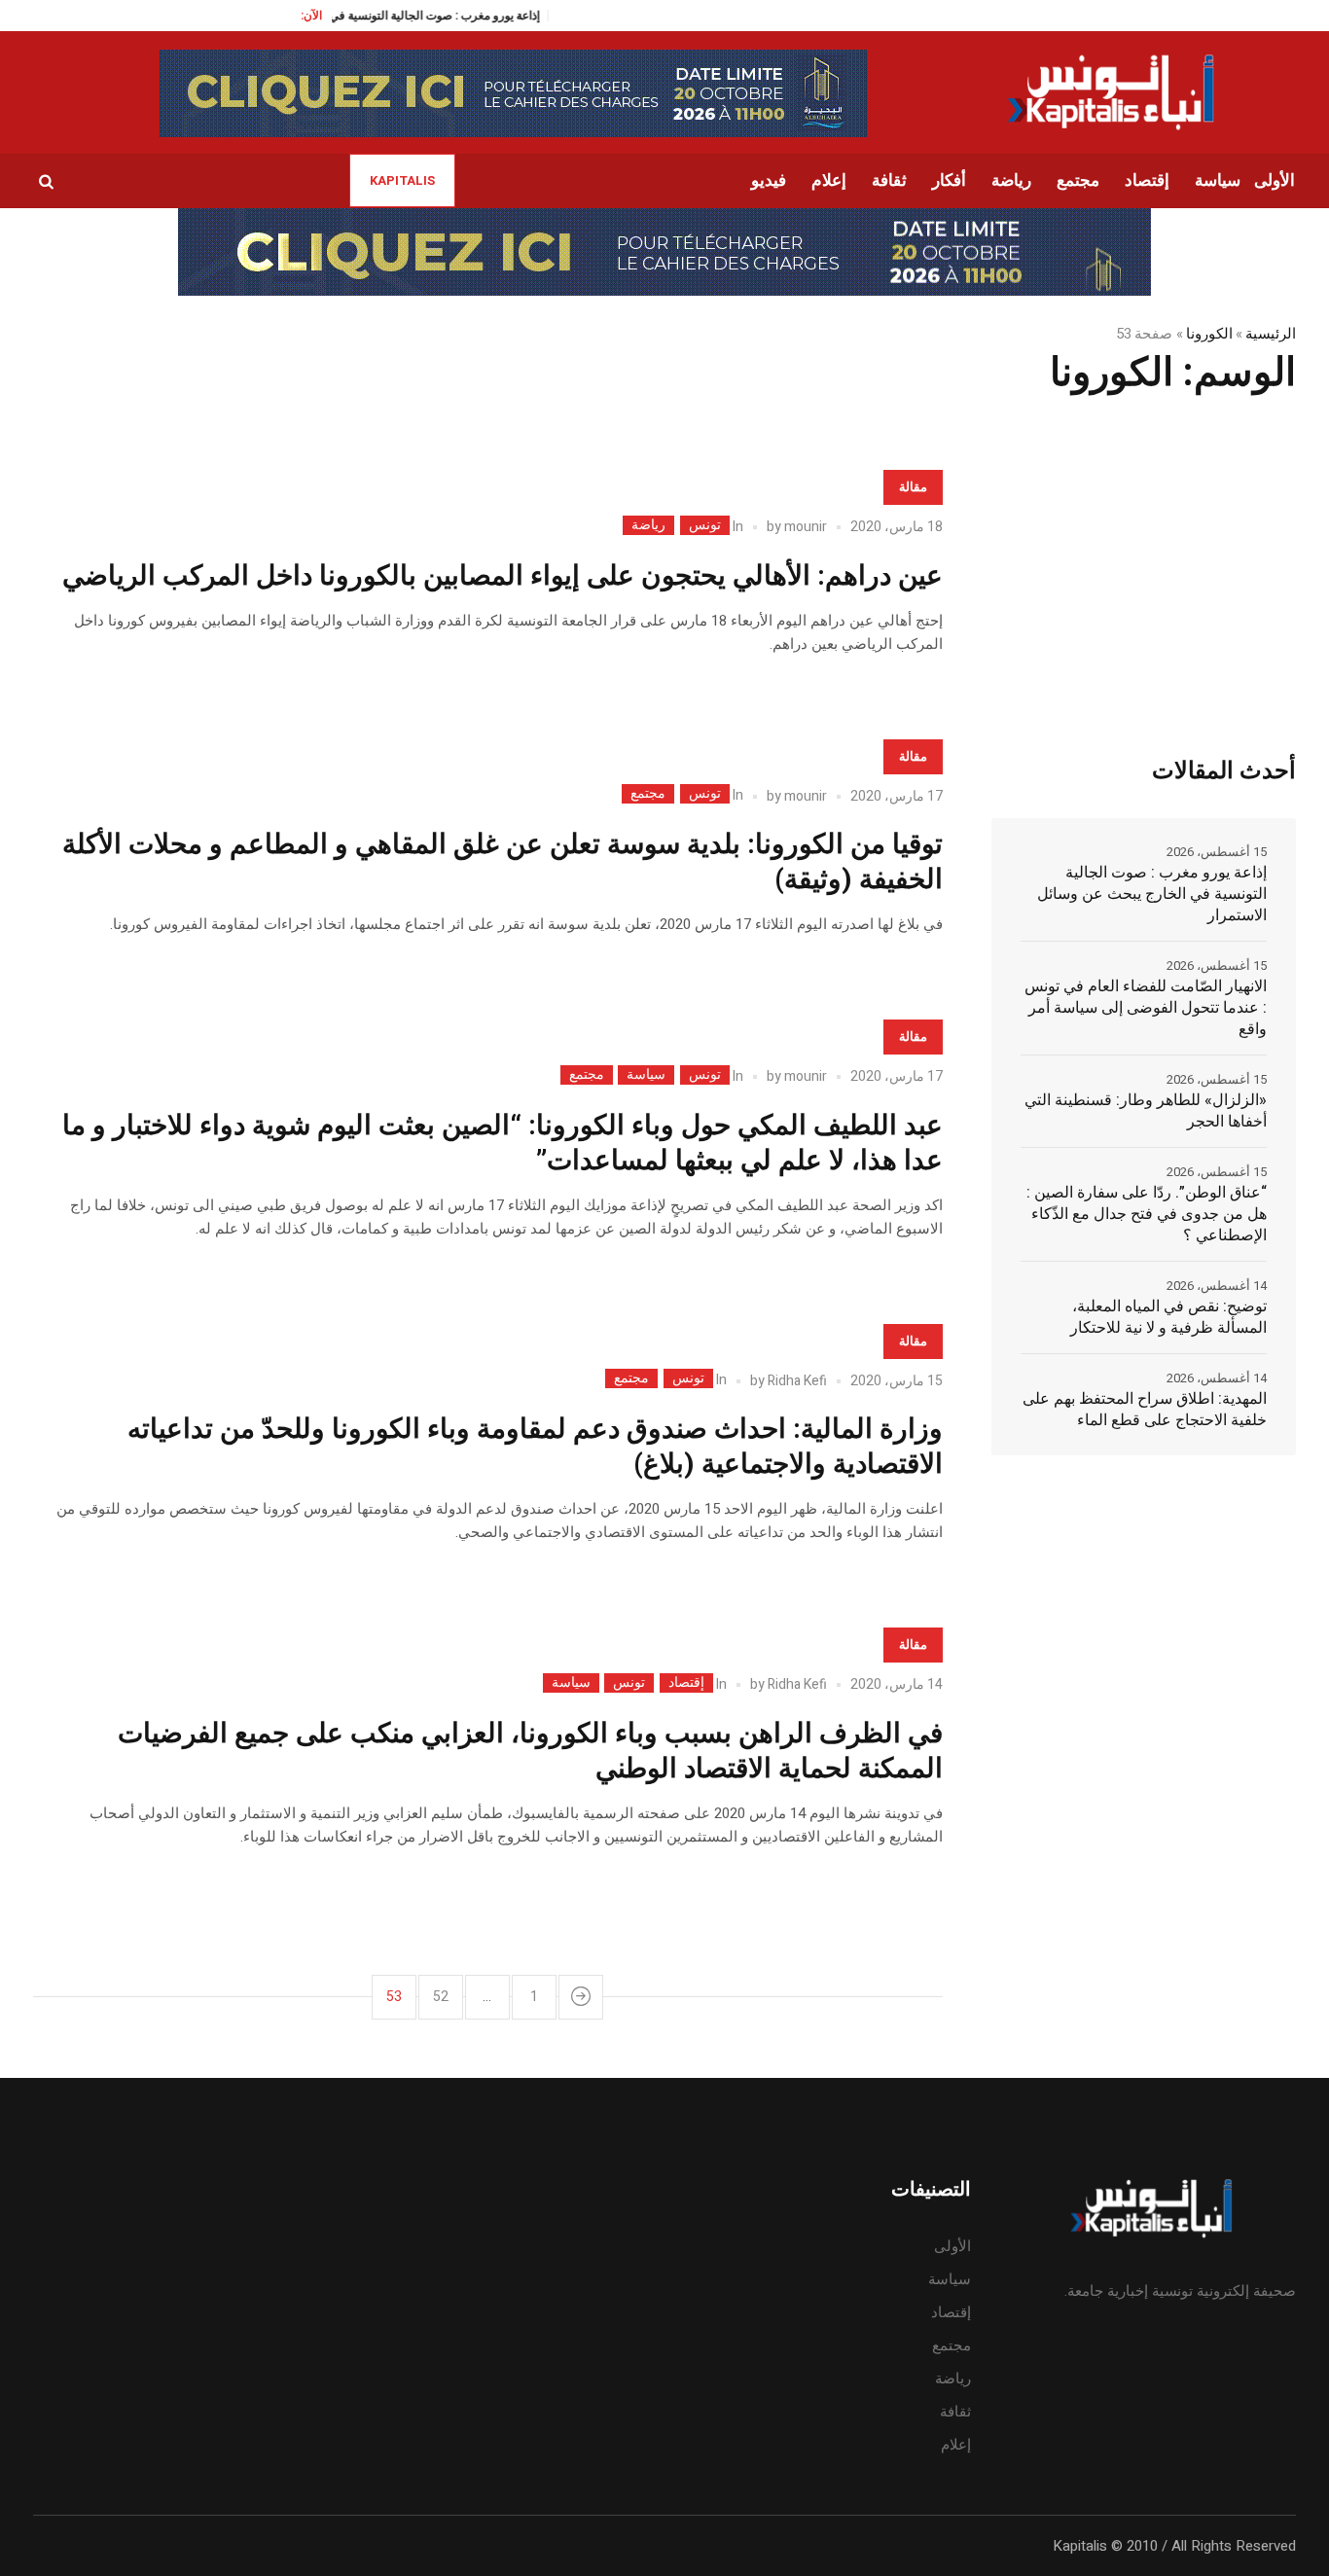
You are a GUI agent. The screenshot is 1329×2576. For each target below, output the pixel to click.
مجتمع (648, 794)
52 (441, 1997)
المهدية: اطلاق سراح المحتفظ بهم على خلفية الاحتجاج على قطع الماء (1145, 1410)
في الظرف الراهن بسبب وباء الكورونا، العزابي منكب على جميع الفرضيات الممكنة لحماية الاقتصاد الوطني (530, 1752)
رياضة (648, 525)
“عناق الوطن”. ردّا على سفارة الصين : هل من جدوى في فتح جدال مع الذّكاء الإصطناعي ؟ (1147, 1214)
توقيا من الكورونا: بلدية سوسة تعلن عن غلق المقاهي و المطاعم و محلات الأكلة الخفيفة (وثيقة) (503, 862)
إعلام (956, 2445)
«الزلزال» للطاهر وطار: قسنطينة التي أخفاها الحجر (1146, 1111)
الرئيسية (1271, 334)
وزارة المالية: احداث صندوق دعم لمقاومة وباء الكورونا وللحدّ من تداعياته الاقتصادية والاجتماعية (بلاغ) (535, 1447)
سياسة (646, 1075)
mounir (806, 527)
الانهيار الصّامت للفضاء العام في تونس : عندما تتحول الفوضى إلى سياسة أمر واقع (1146, 1008)
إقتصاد (686, 1683)
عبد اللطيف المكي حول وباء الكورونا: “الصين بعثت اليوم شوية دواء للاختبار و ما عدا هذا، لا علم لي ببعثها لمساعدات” (503, 1144)
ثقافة (955, 2412)
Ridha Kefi (797, 1381)
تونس (705, 525)
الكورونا (1209, 334)
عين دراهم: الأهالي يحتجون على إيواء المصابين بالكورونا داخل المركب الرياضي (503, 576)
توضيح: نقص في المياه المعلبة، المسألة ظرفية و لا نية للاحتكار (1168, 1317)
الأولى (952, 2246)
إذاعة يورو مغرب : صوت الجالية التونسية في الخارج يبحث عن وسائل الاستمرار (1152, 894)
